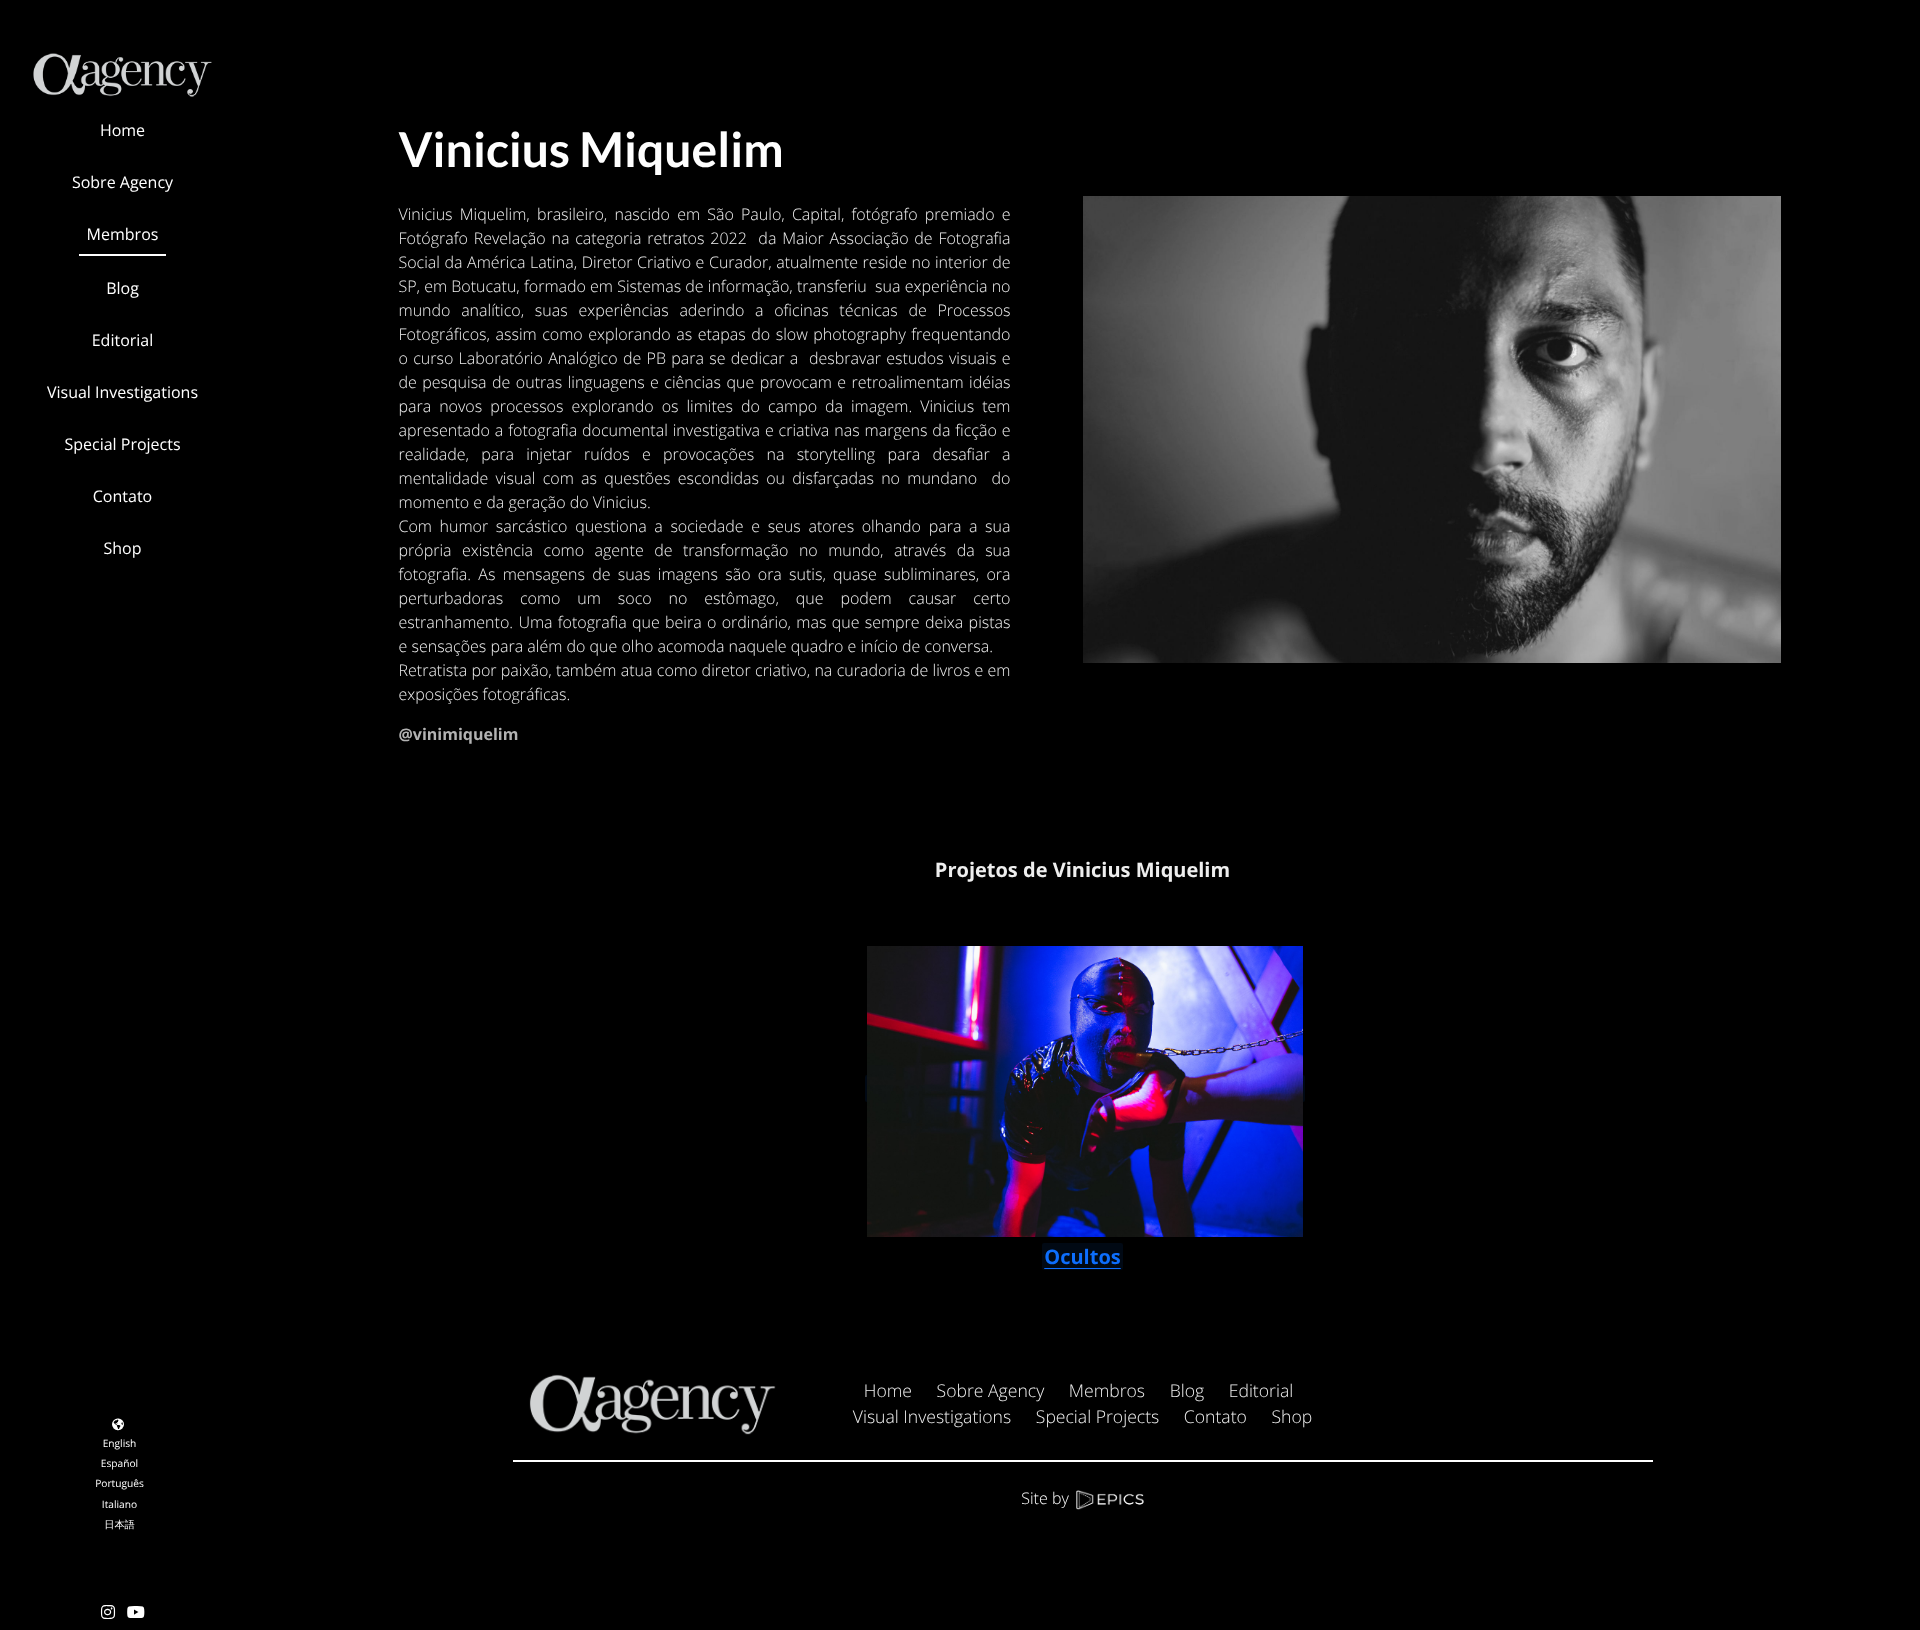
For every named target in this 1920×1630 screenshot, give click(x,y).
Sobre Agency (991, 1391)
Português (119, 1483)
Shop (1291, 1417)
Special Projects (1097, 1417)
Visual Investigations (932, 1417)
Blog (1187, 1391)
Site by (1047, 1498)
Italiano (119, 1504)
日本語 (119, 1524)
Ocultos (1082, 1256)
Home (888, 1391)
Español (119, 1463)
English (120, 1443)
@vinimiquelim (459, 734)
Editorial (1261, 1391)
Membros (1107, 1391)
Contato (1215, 1417)
